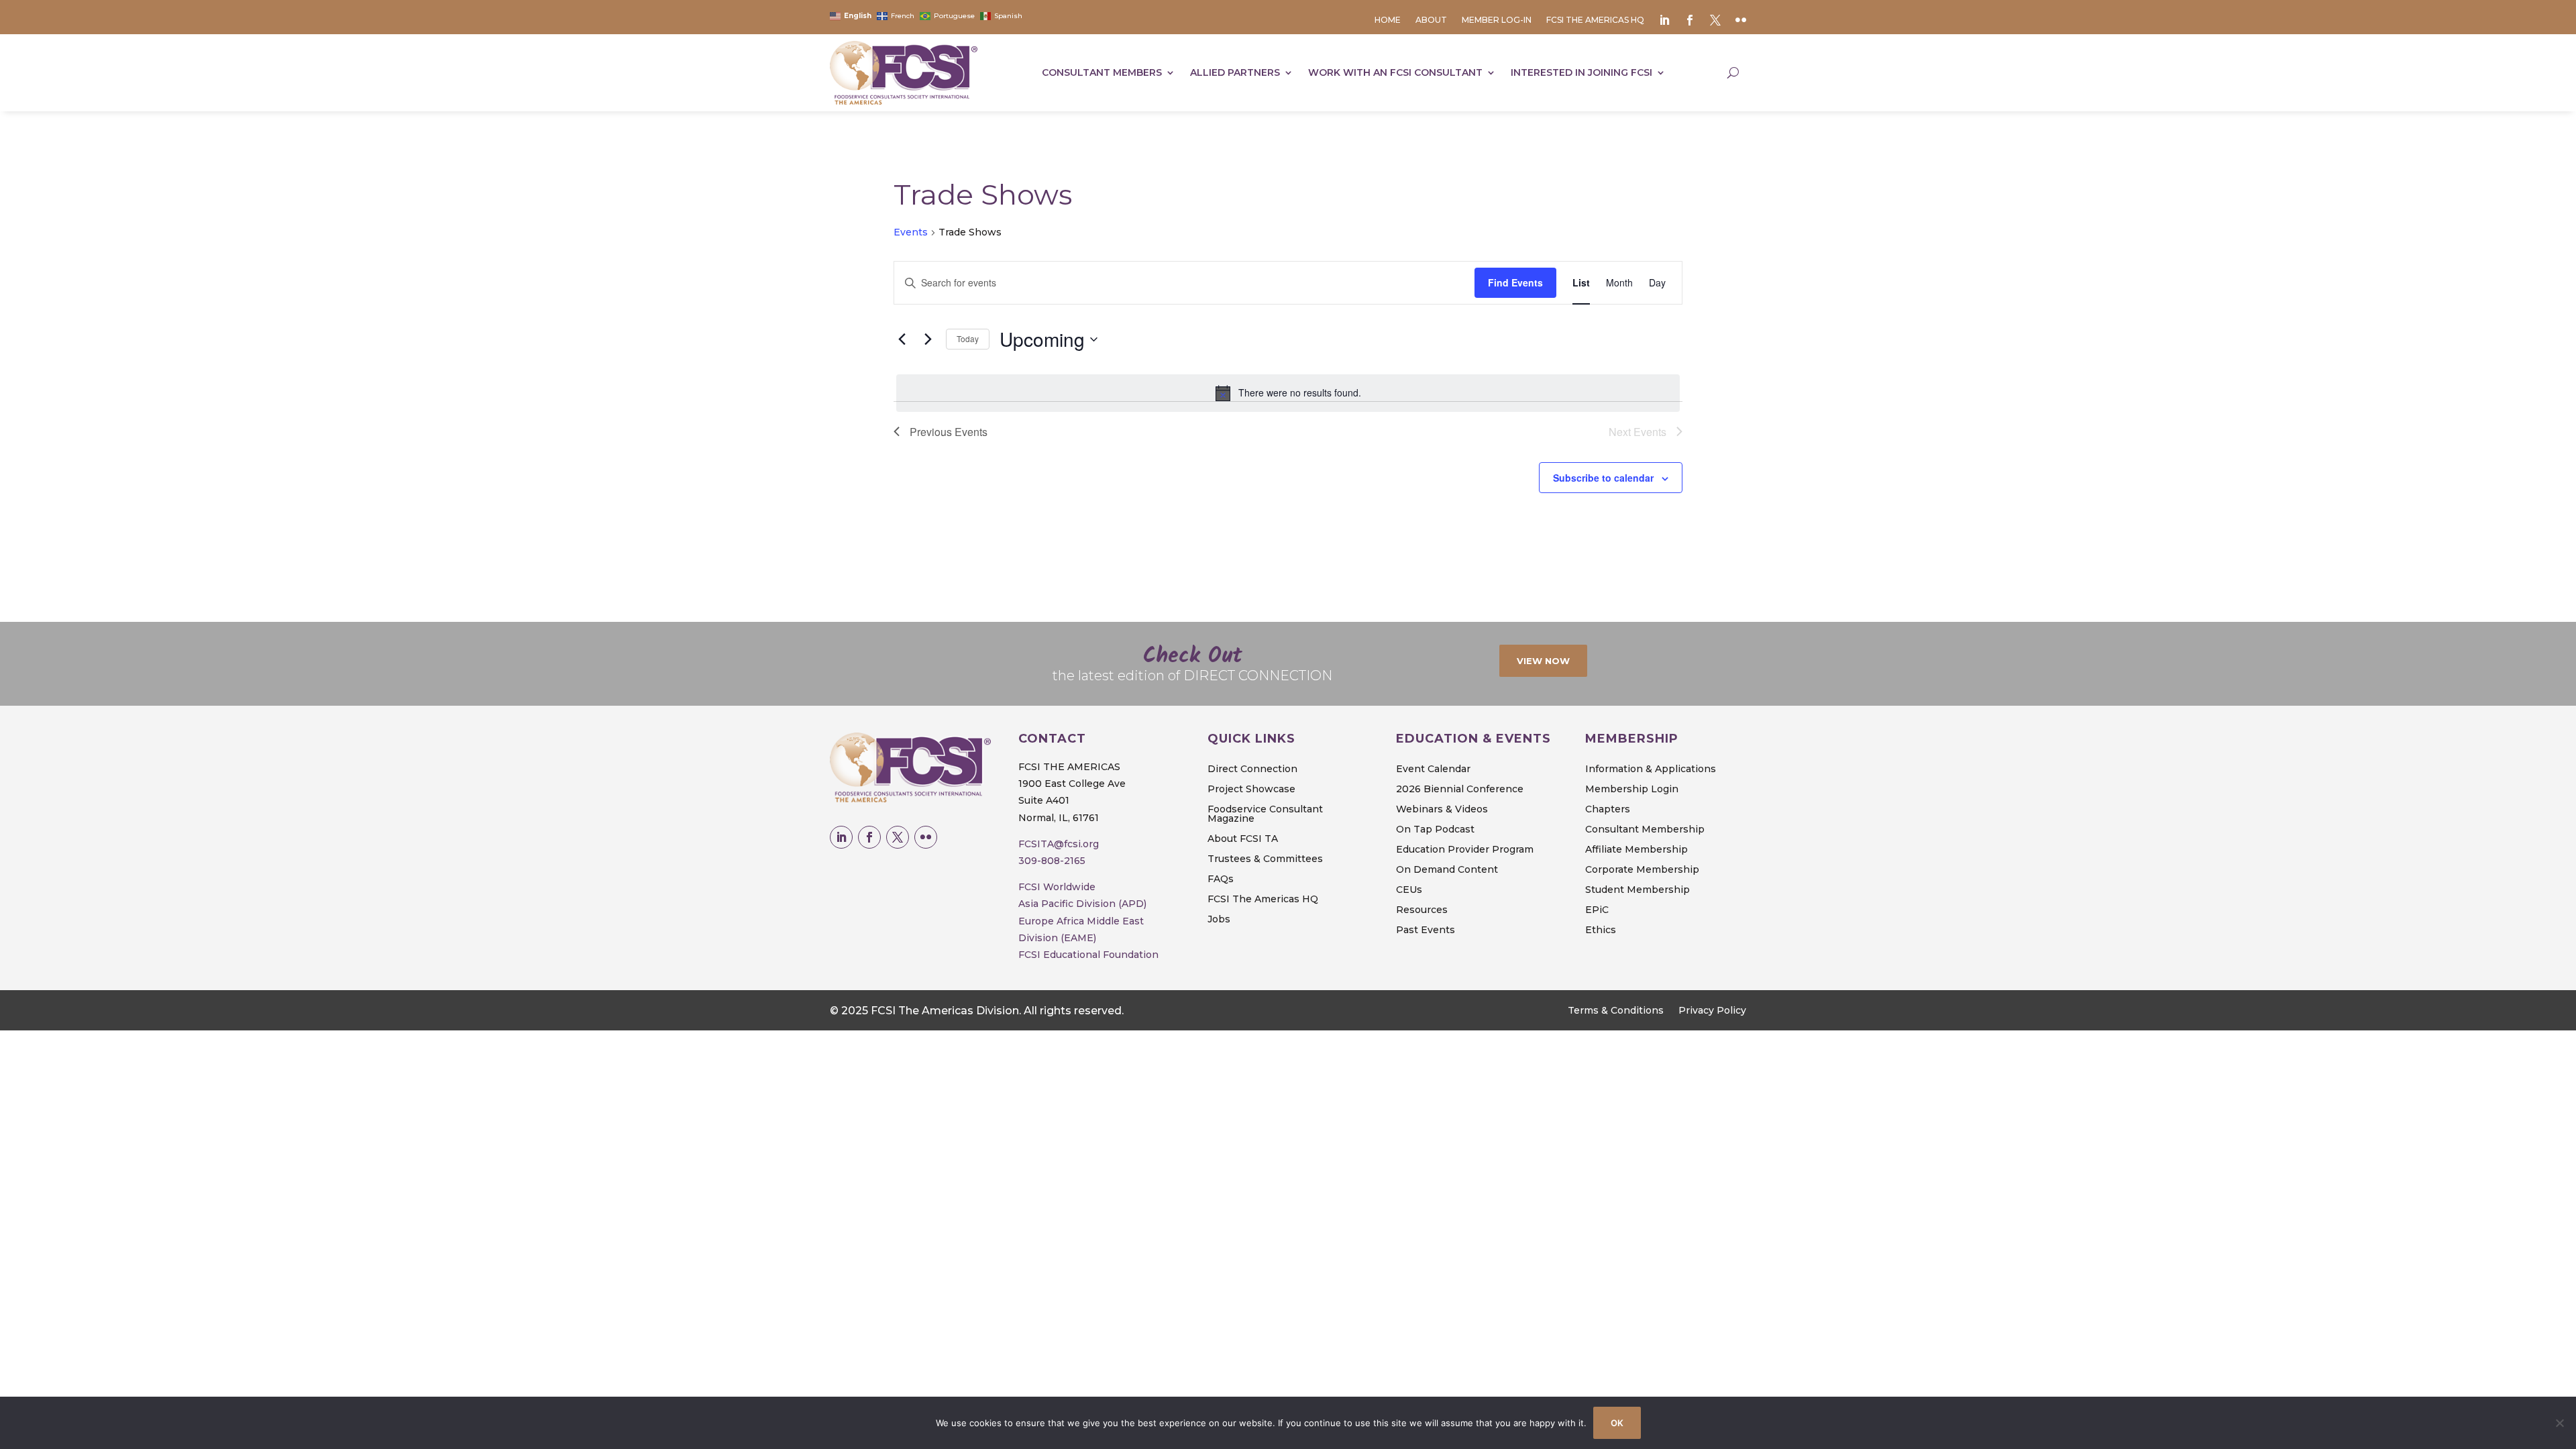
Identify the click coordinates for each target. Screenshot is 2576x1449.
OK (1617, 1423)
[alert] (1288, 393)
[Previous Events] (902, 339)
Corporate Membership (1642, 870)
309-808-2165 (1052, 861)
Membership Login (1632, 790)
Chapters (1608, 810)
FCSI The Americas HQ (1595, 20)
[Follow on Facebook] (869, 837)
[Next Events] (928, 339)
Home (1388, 20)
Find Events (1515, 282)
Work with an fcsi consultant (1395, 72)
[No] (2559, 1423)
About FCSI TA (1243, 839)
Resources (1422, 910)
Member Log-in (1497, 20)
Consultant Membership (1645, 830)
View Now (1543, 661)
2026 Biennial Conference (1460, 790)
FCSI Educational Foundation (1088, 955)
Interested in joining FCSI (1581, 72)
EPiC (1597, 910)
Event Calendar (1433, 769)
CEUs (1409, 890)
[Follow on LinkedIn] (841, 837)
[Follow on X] (898, 837)
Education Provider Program (1465, 850)
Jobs (1219, 920)
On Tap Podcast (1435, 830)
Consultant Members (1102, 72)
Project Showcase (1251, 790)
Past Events (1426, 930)
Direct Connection (1252, 769)
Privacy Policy (1712, 1011)
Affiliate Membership (1636, 850)
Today (968, 338)
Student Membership (1638, 890)
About (1431, 20)
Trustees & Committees (1265, 859)
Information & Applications (1651, 769)
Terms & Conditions (1616, 1011)
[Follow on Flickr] (926, 837)
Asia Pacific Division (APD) (1082, 904)
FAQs (1221, 879)
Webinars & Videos (1442, 810)
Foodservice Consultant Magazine (1265, 814)
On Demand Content (1447, 870)
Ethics (1601, 930)
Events (911, 232)
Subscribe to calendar (1603, 478)
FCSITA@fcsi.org (1059, 844)
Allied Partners (1235, 72)
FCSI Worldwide (1057, 887)
